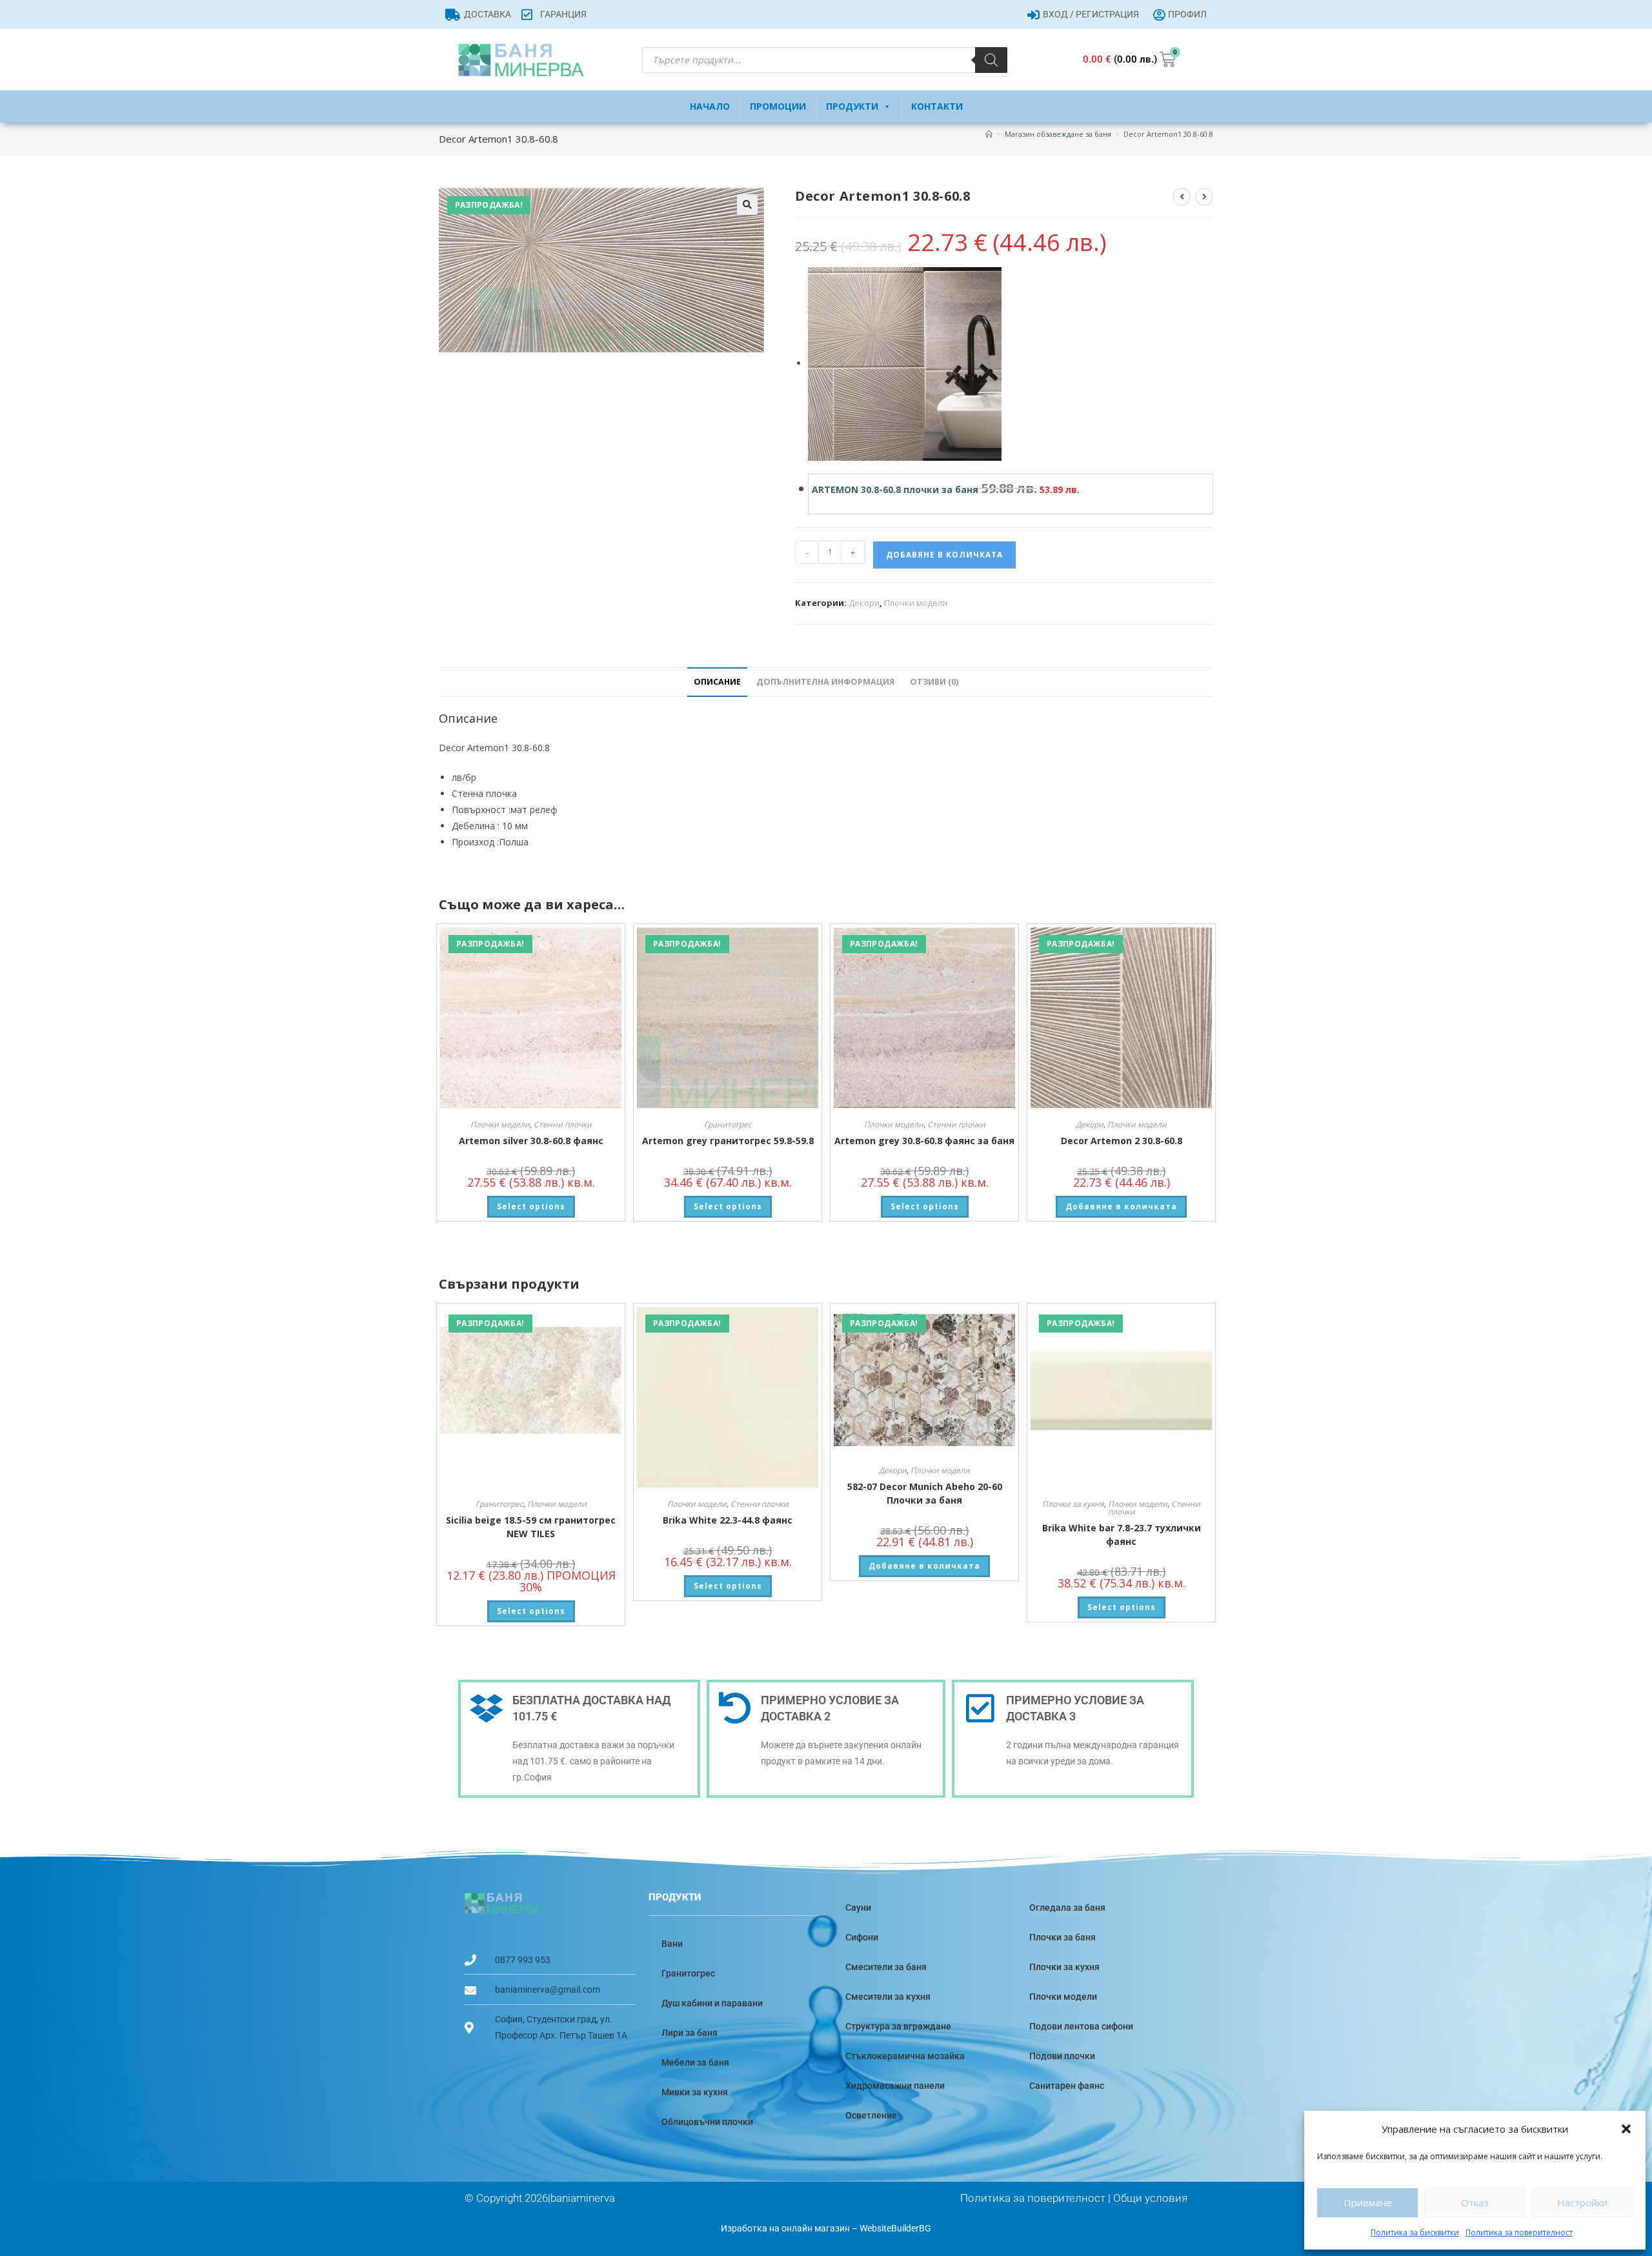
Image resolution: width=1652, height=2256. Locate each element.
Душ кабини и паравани (712, 2003)
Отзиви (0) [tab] (934, 682)
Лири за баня (690, 2033)
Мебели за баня (695, 2062)
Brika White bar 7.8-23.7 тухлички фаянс (1122, 1535)
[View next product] (1204, 197)
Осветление (871, 2115)
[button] (1626, 2129)
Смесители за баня (886, 1967)
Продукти (852, 106)
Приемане (1368, 2202)
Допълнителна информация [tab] (825, 682)
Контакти (937, 106)
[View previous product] (1182, 197)
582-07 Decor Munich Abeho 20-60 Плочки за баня (925, 1493)
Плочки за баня (1063, 1937)
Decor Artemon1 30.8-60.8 (1168, 134)
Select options (531, 1206)
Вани (672, 1944)
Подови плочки (1062, 2056)
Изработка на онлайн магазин (785, 2228)
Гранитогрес (728, 1124)
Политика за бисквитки (1415, 2232)
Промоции (778, 106)
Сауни (858, 1908)
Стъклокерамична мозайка (905, 2056)
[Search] (991, 60)
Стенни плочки (563, 1124)
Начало (710, 106)
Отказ (1475, 2202)
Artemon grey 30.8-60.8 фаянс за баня (924, 1141)
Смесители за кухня (888, 1997)
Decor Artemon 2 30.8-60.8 (1122, 1141)
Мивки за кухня (695, 2092)
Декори (864, 603)
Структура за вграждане (898, 2026)
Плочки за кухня (1073, 1504)
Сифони (862, 1937)
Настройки (1582, 2202)
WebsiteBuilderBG (895, 2228)
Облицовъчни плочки (707, 2122)
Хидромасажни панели (895, 2086)
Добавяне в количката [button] (1121, 1206)
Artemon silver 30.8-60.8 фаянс (531, 1141)
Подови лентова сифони (1081, 2026)
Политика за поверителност (1519, 2232)
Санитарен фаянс (1067, 2086)
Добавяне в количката (944, 555)
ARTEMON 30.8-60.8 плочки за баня (895, 489)
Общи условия (1150, 2198)
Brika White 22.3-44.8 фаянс (728, 1520)
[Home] (989, 134)
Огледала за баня (1067, 1908)
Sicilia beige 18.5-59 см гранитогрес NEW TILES (531, 1527)
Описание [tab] (717, 682)
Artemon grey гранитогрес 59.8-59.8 (728, 1141)
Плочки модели (916, 603)
